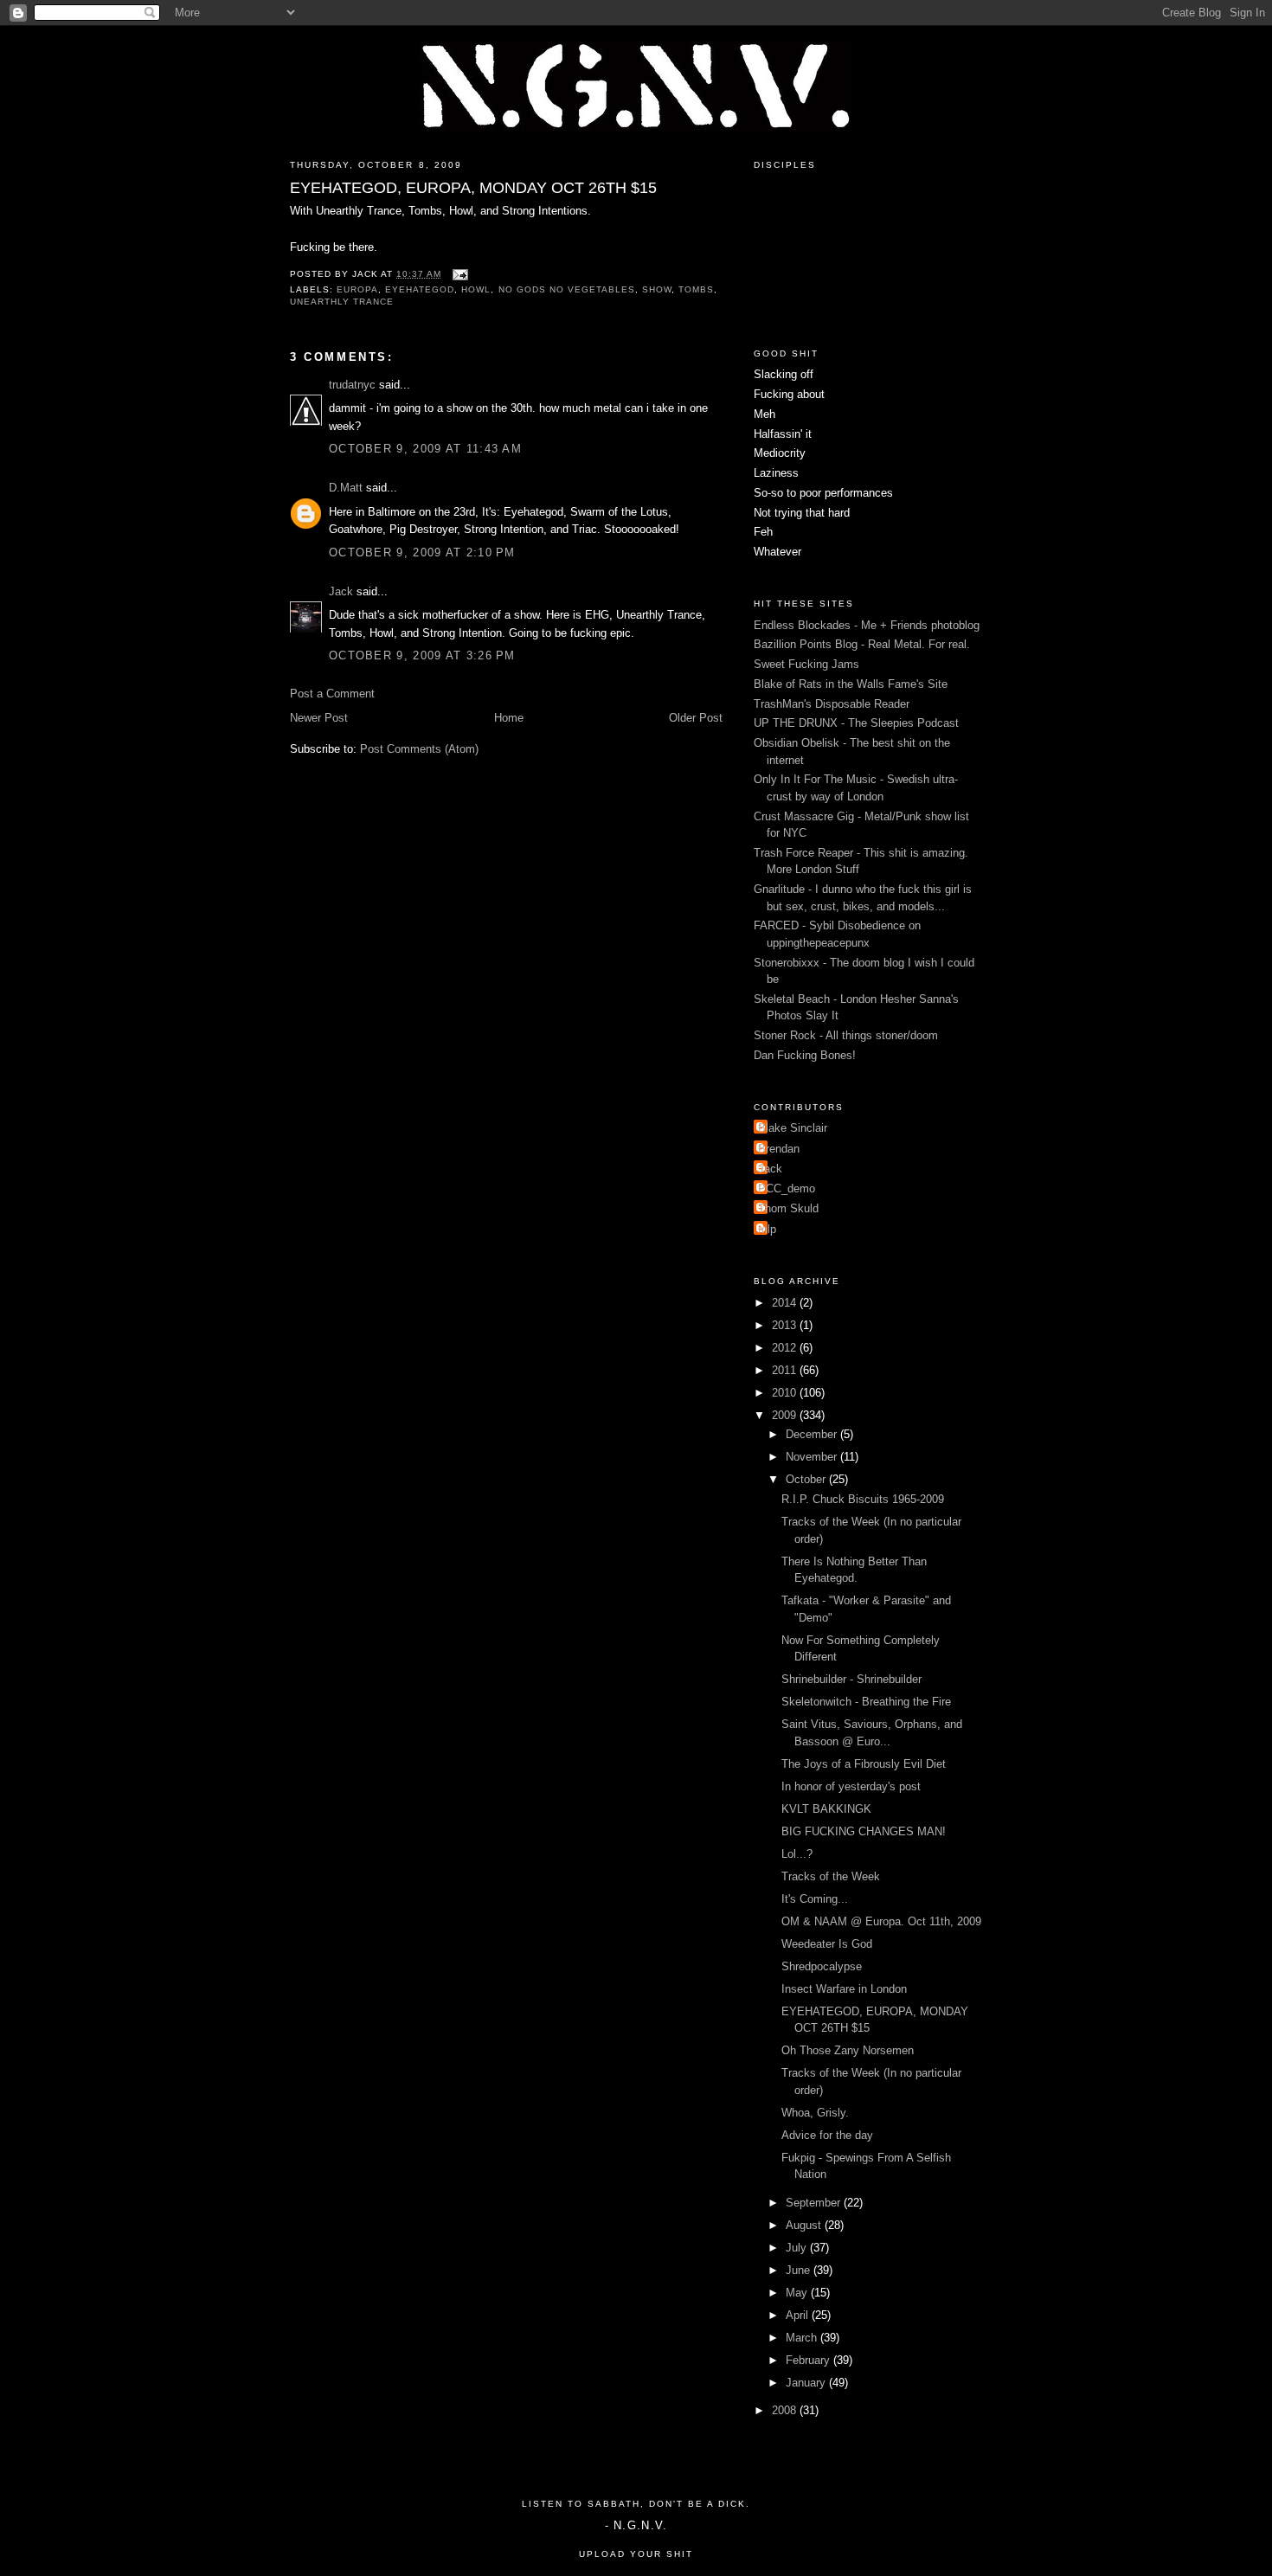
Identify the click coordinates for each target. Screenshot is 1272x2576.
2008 (786, 2410)
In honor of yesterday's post (851, 1786)
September (815, 2203)
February (809, 2360)
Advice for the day (827, 2135)
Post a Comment (332, 694)
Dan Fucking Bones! (805, 1055)
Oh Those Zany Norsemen (848, 2050)
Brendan (779, 1149)
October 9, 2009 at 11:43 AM (425, 449)
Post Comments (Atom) (419, 749)
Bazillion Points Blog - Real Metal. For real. (862, 644)
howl (476, 289)
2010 (786, 1393)
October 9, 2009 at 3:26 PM (422, 655)
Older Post (696, 718)
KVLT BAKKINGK (826, 1809)
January (807, 2383)
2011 (786, 1370)
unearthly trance (342, 302)
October (807, 1479)
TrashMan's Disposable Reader (832, 704)
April (799, 2315)
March (803, 2338)
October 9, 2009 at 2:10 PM (422, 552)
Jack (341, 591)
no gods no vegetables (567, 289)
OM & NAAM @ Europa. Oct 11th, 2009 (881, 1921)
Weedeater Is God (827, 1944)
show (657, 289)
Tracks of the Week (831, 1876)
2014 (786, 1303)
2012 (786, 1348)
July (798, 2248)
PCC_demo (787, 1188)
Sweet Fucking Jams (806, 664)
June (800, 2270)
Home (509, 718)
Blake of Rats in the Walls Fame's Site (851, 684)
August (805, 2225)
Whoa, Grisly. (815, 2113)
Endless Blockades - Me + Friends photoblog (867, 625)
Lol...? (797, 1854)
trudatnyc (352, 385)
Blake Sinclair (793, 1128)
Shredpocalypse (822, 1966)
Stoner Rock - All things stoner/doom (846, 1035)
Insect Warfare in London (844, 1989)
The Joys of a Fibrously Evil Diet (864, 1764)
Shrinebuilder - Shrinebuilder (851, 1679)
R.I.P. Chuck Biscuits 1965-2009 (863, 1499)
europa (357, 289)
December (813, 1434)
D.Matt (346, 488)
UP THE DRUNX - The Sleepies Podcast (856, 723)
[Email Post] (458, 274)
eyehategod (420, 289)
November (813, 1457)
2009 (786, 1415)
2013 (786, 1325)
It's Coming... (815, 1899)
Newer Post (319, 718)
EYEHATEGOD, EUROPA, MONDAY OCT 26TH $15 (473, 188)
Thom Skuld (788, 1208)
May (798, 2293)
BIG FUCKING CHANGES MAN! (864, 1831)
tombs (696, 289)
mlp (767, 1229)
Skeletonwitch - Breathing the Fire (866, 1702)
